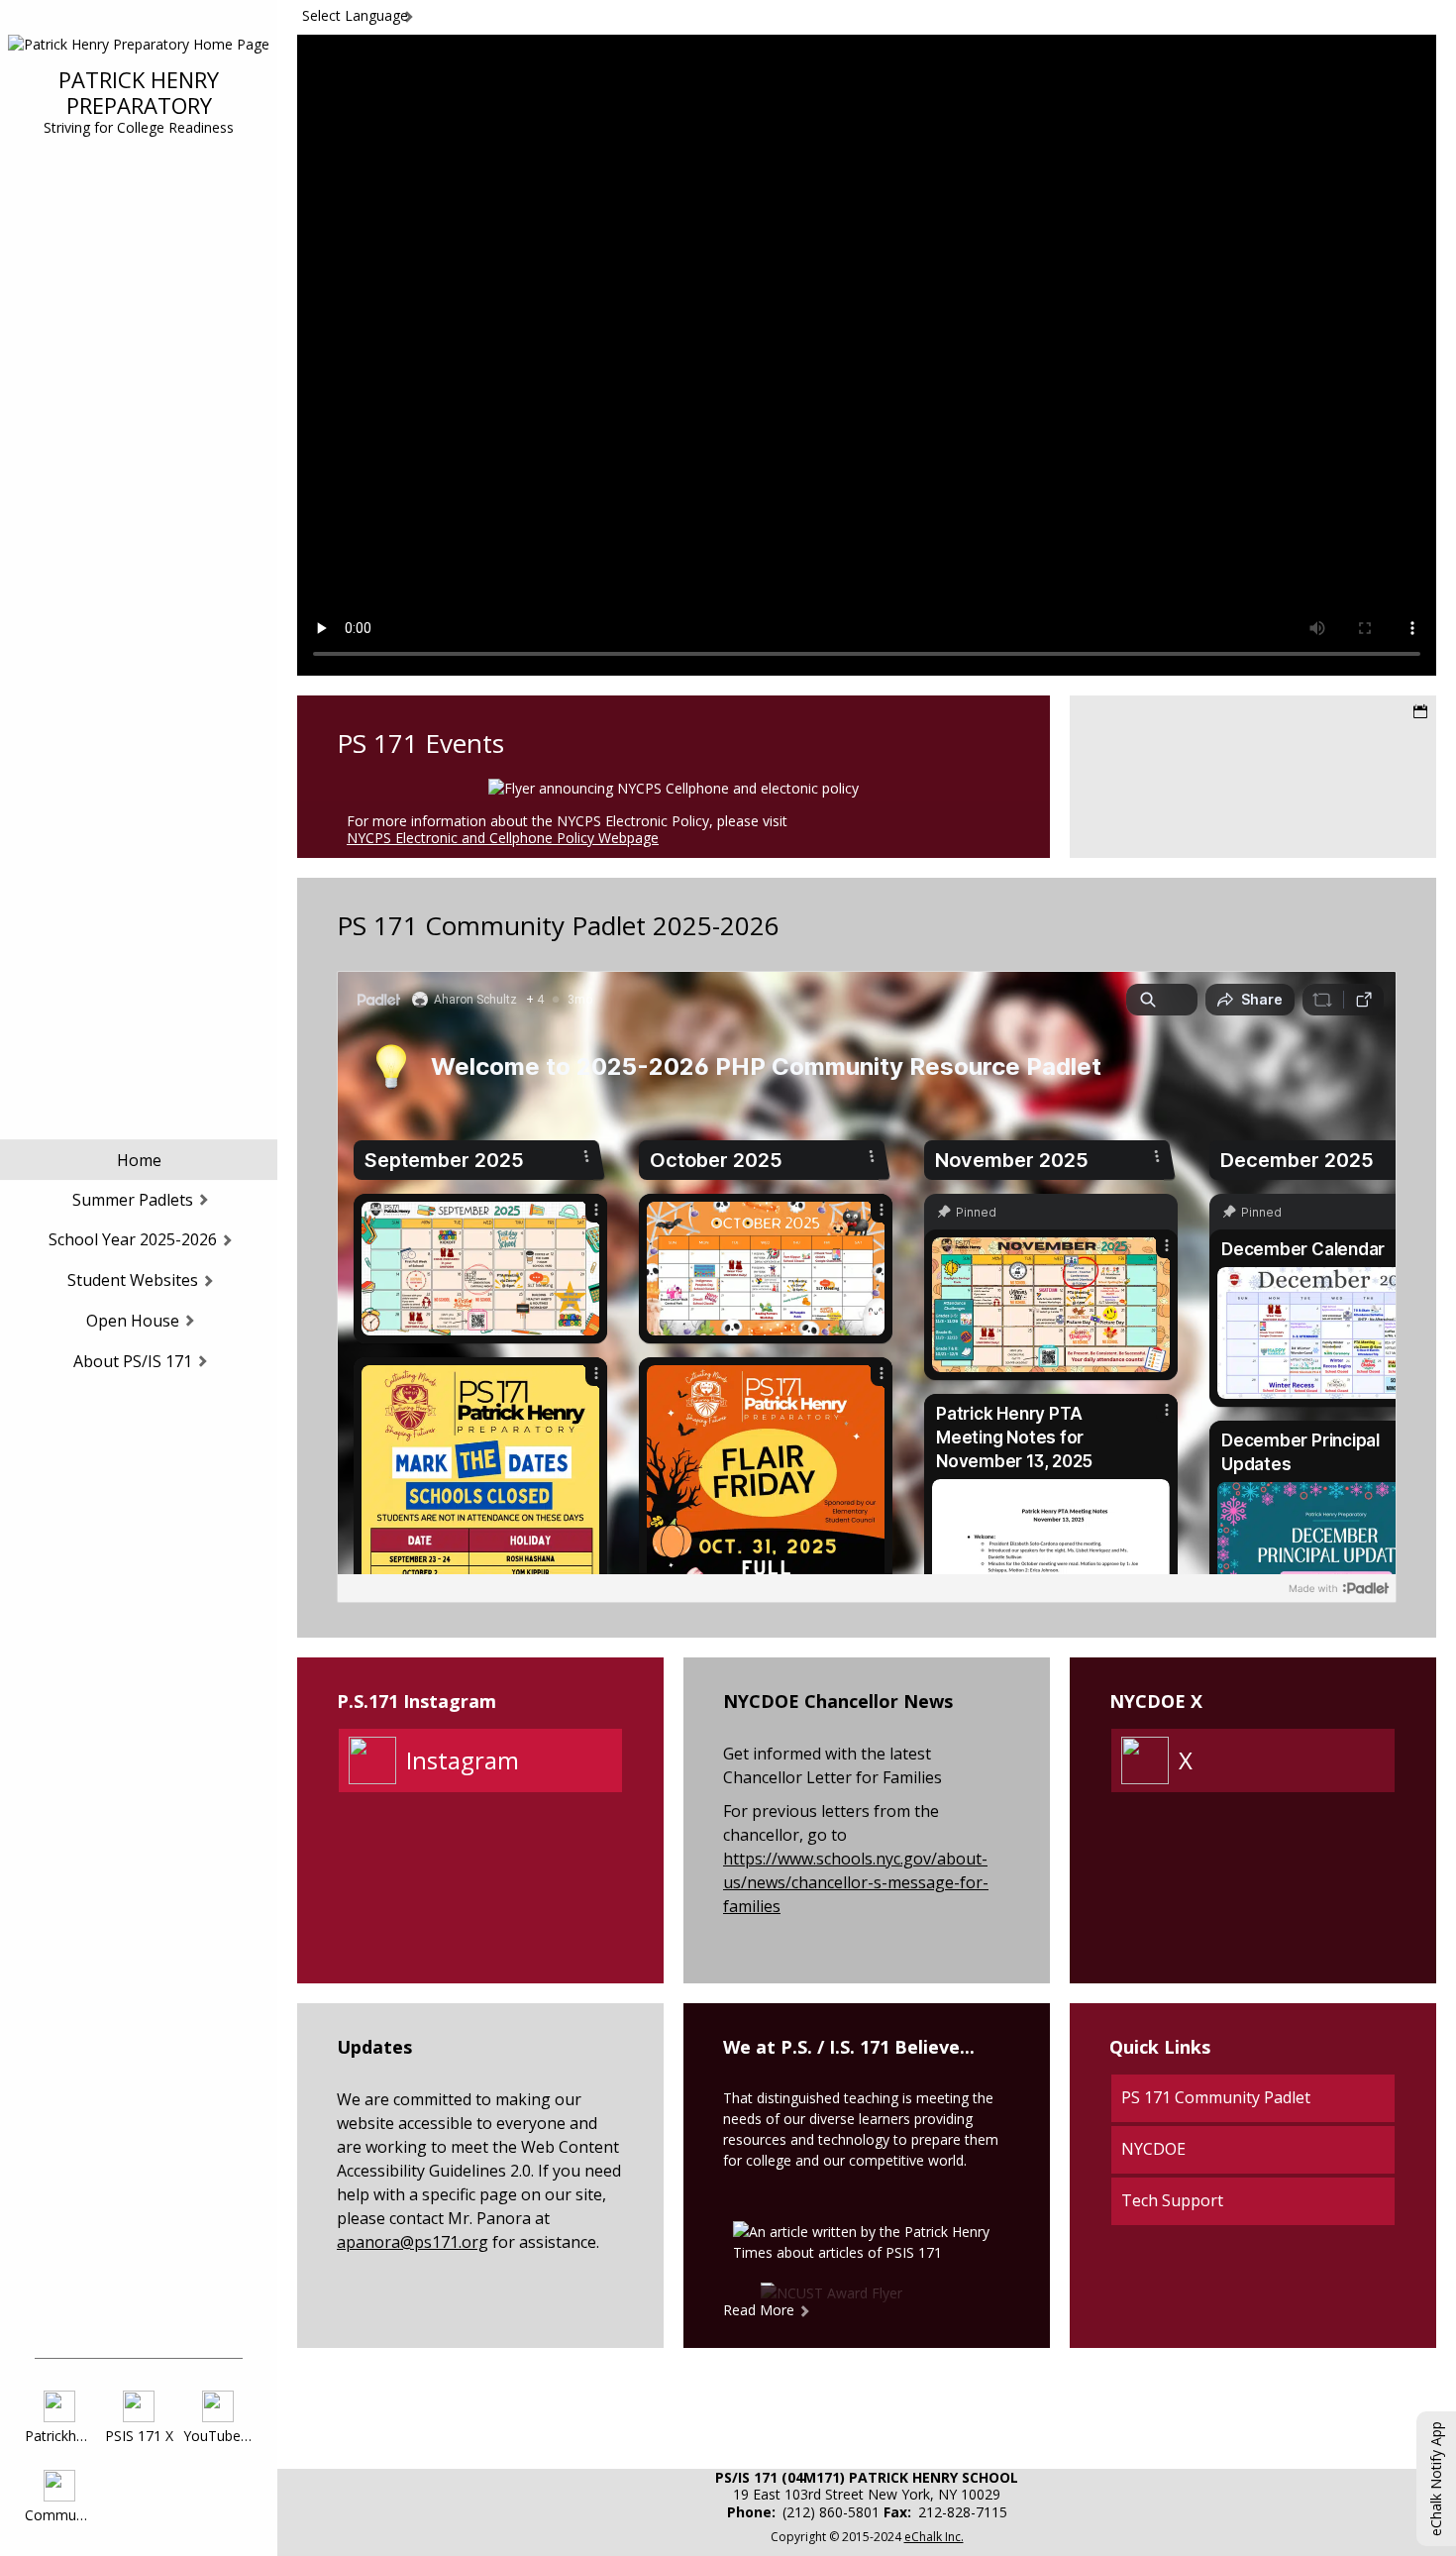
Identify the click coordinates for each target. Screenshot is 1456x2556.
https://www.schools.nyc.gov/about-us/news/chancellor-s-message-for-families (856, 1882)
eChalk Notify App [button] (1436, 2479)
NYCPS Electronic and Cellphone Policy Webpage (503, 838)
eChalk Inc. (934, 2537)
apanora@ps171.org (413, 2242)
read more (759, 2310)
